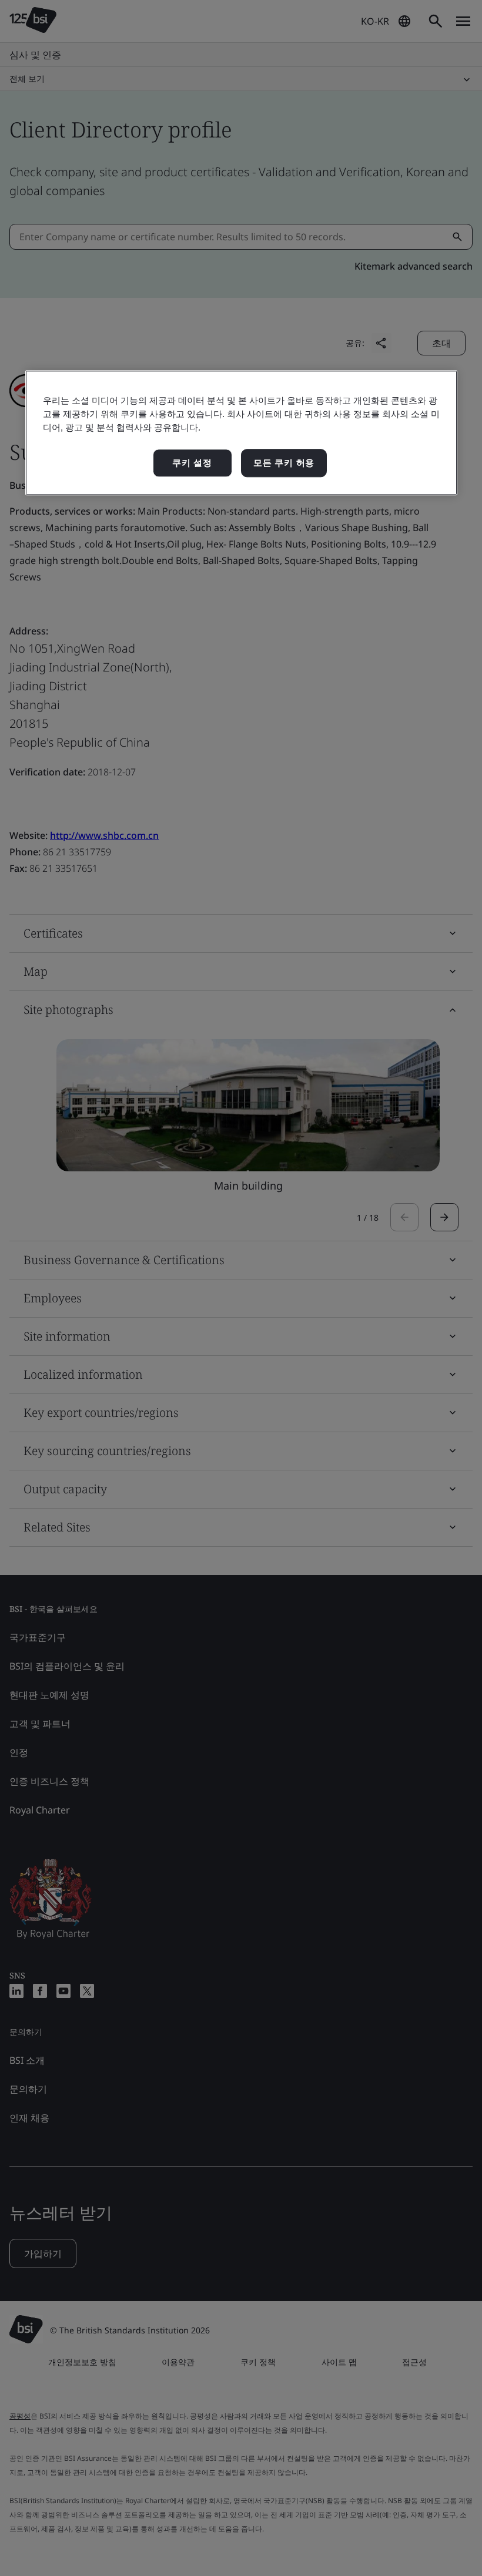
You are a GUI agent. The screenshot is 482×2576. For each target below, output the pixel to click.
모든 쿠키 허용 (284, 463)
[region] (241, 433)
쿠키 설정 (192, 463)
